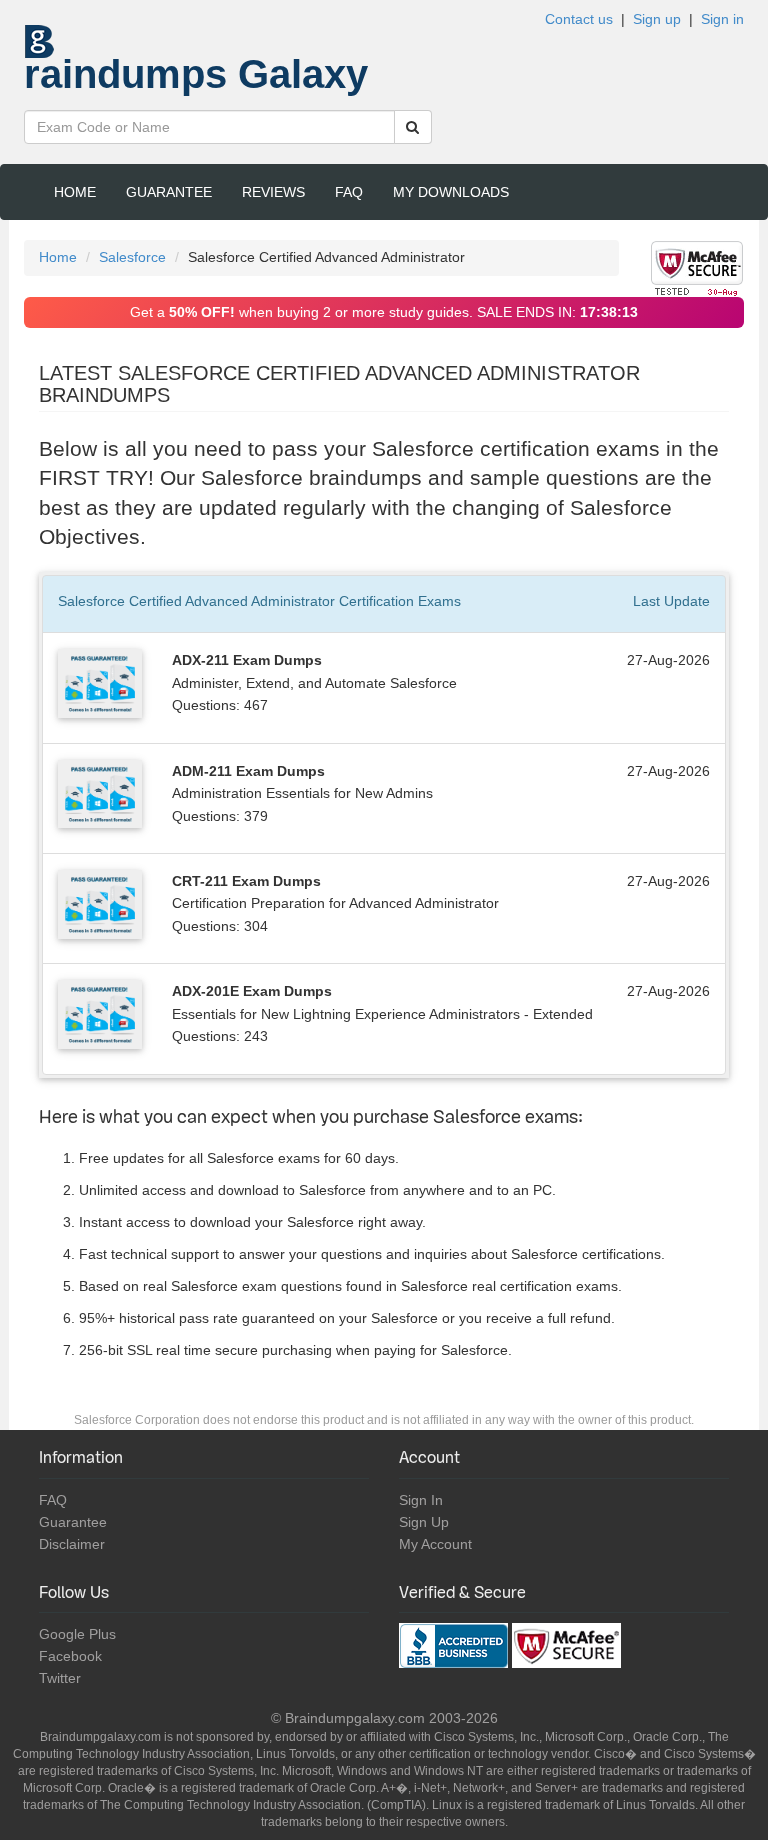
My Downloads (451, 192)
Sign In (421, 1500)
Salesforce (132, 257)
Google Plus (77, 1634)
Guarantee (169, 192)
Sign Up (424, 1522)
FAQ (349, 192)
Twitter (60, 1678)
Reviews (273, 192)
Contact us (579, 19)
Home (75, 192)
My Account (435, 1544)
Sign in (722, 19)
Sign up (657, 19)
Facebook (70, 1656)
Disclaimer (72, 1544)
